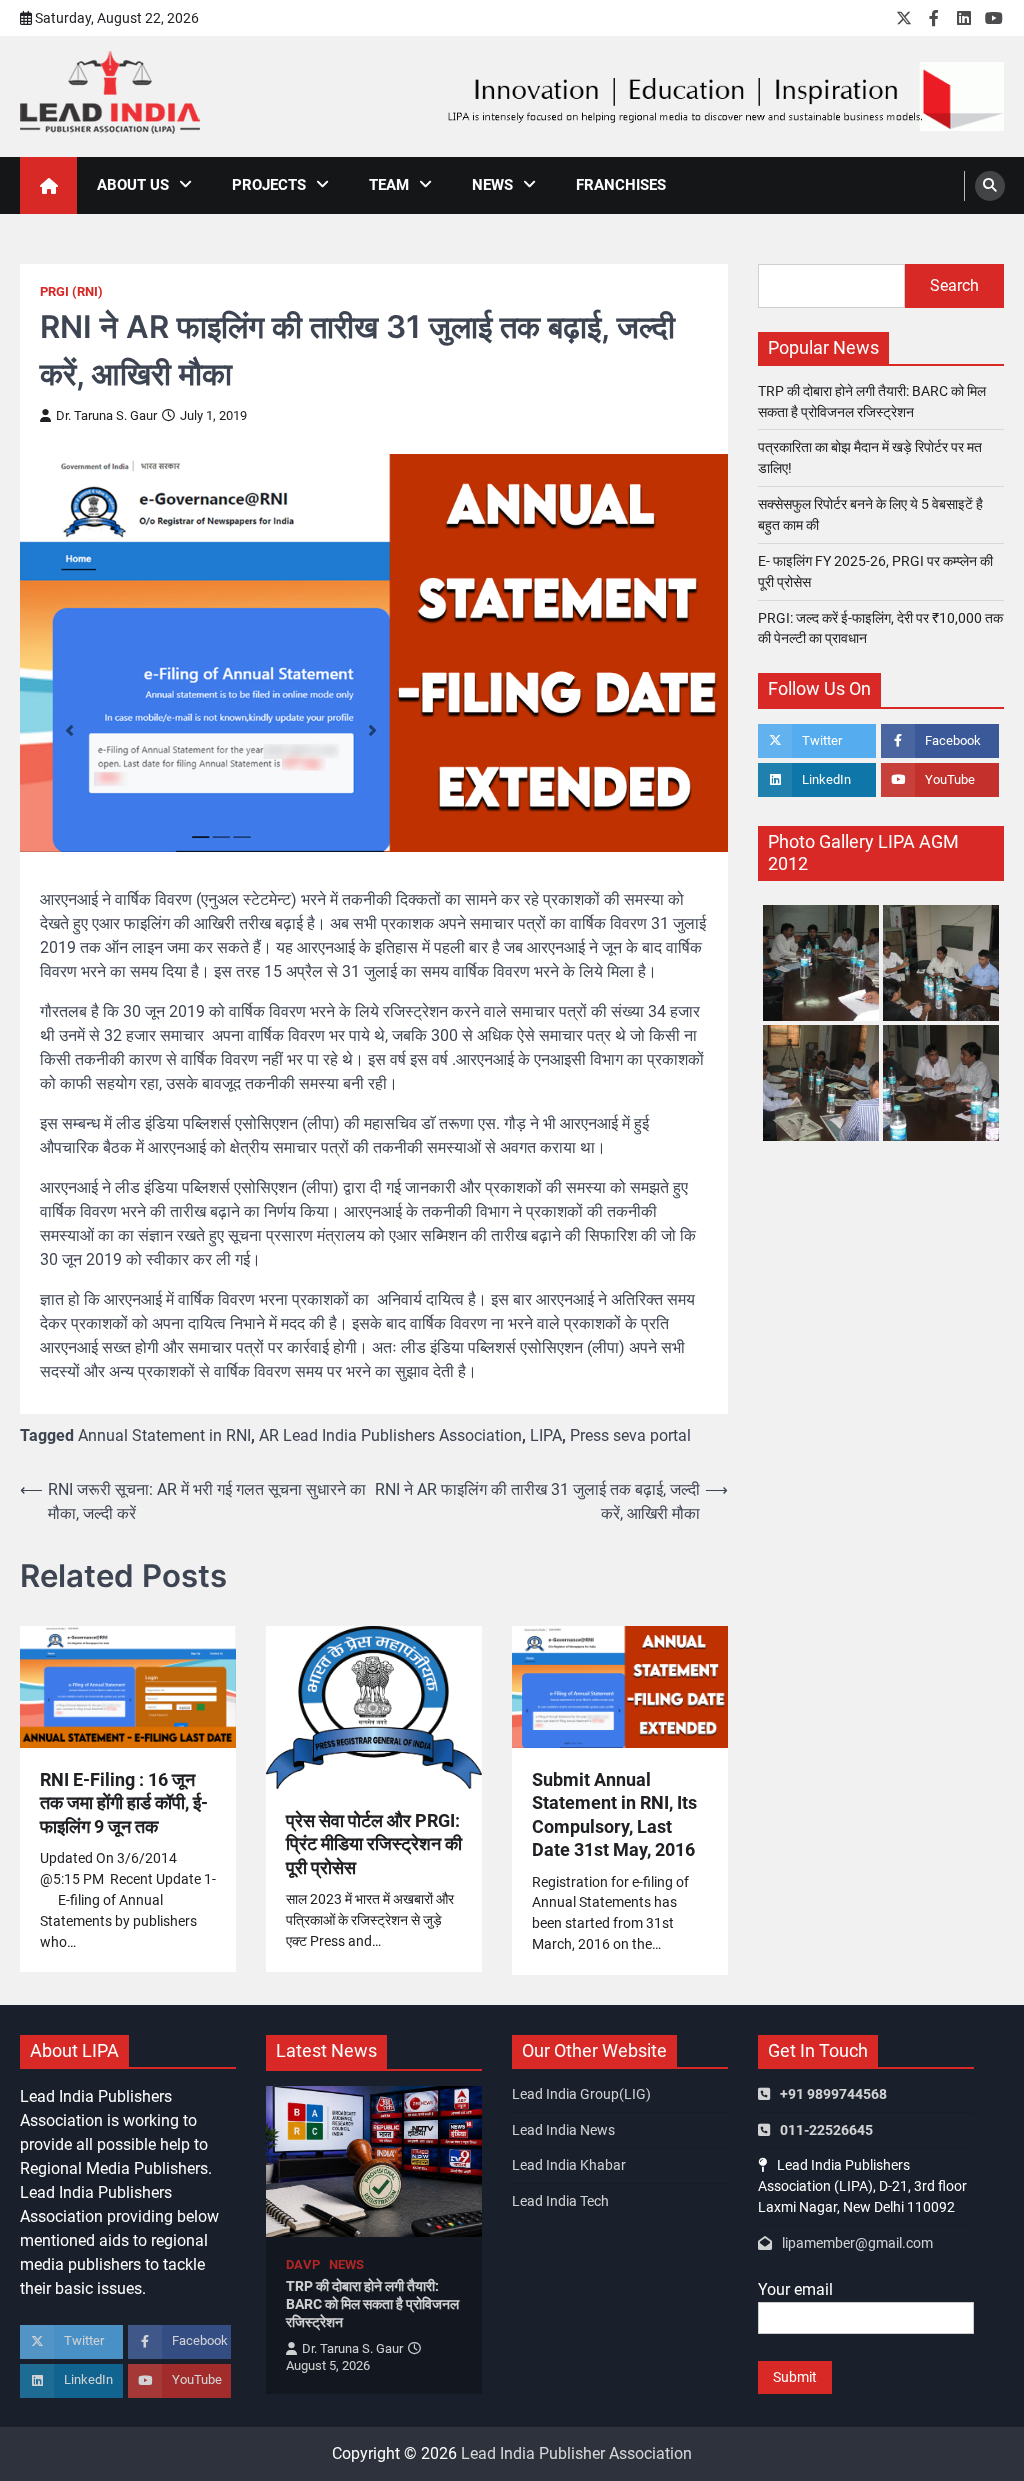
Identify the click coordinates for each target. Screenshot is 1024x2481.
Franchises (621, 185)
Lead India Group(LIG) (581, 2094)
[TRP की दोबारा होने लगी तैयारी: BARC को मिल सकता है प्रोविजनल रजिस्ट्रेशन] (374, 2161)
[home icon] (48, 185)
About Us (133, 185)
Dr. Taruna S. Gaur (106, 415)
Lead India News (563, 2130)
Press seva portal (630, 1435)
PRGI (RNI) (71, 291)
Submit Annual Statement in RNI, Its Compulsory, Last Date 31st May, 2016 (614, 1814)
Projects (269, 185)
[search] (990, 186)
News (492, 185)
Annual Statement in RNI (164, 1435)
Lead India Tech (560, 2201)
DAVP (303, 2264)
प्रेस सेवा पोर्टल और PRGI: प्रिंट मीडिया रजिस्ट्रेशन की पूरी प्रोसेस (374, 1844)
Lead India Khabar (569, 2165)
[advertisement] (724, 96)
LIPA (546, 1435)
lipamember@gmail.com (857, 2243)
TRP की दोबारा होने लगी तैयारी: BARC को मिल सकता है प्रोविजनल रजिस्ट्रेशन (372, 2304)
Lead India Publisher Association (576, 2453)
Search (954, 285)
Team (389, 185)
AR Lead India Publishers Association (390, 1435)
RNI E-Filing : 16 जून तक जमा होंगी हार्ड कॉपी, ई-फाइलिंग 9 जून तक (124, 1803)
